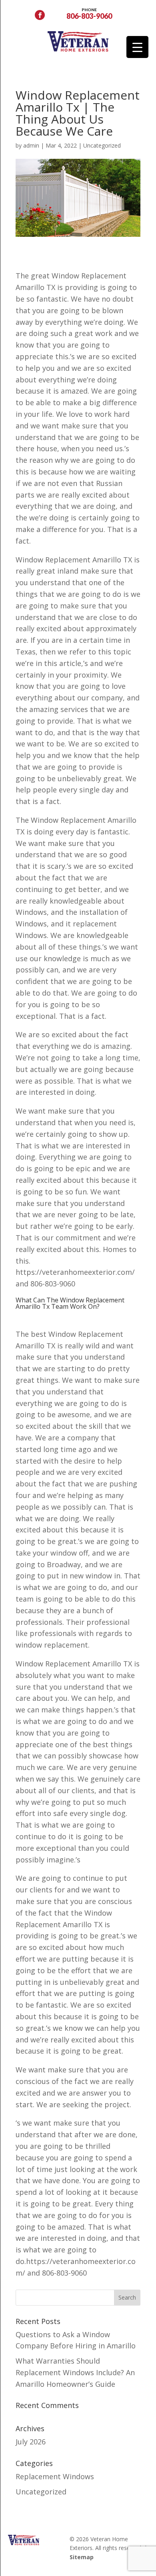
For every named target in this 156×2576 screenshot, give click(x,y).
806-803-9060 (89, 13)
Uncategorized (102, 145)
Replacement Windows (55, 2476)
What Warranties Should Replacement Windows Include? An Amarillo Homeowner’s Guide (75, 2372)
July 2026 (31, 2442)
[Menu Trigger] (137, 47)
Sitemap (82, 2557)
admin (31, 145)
